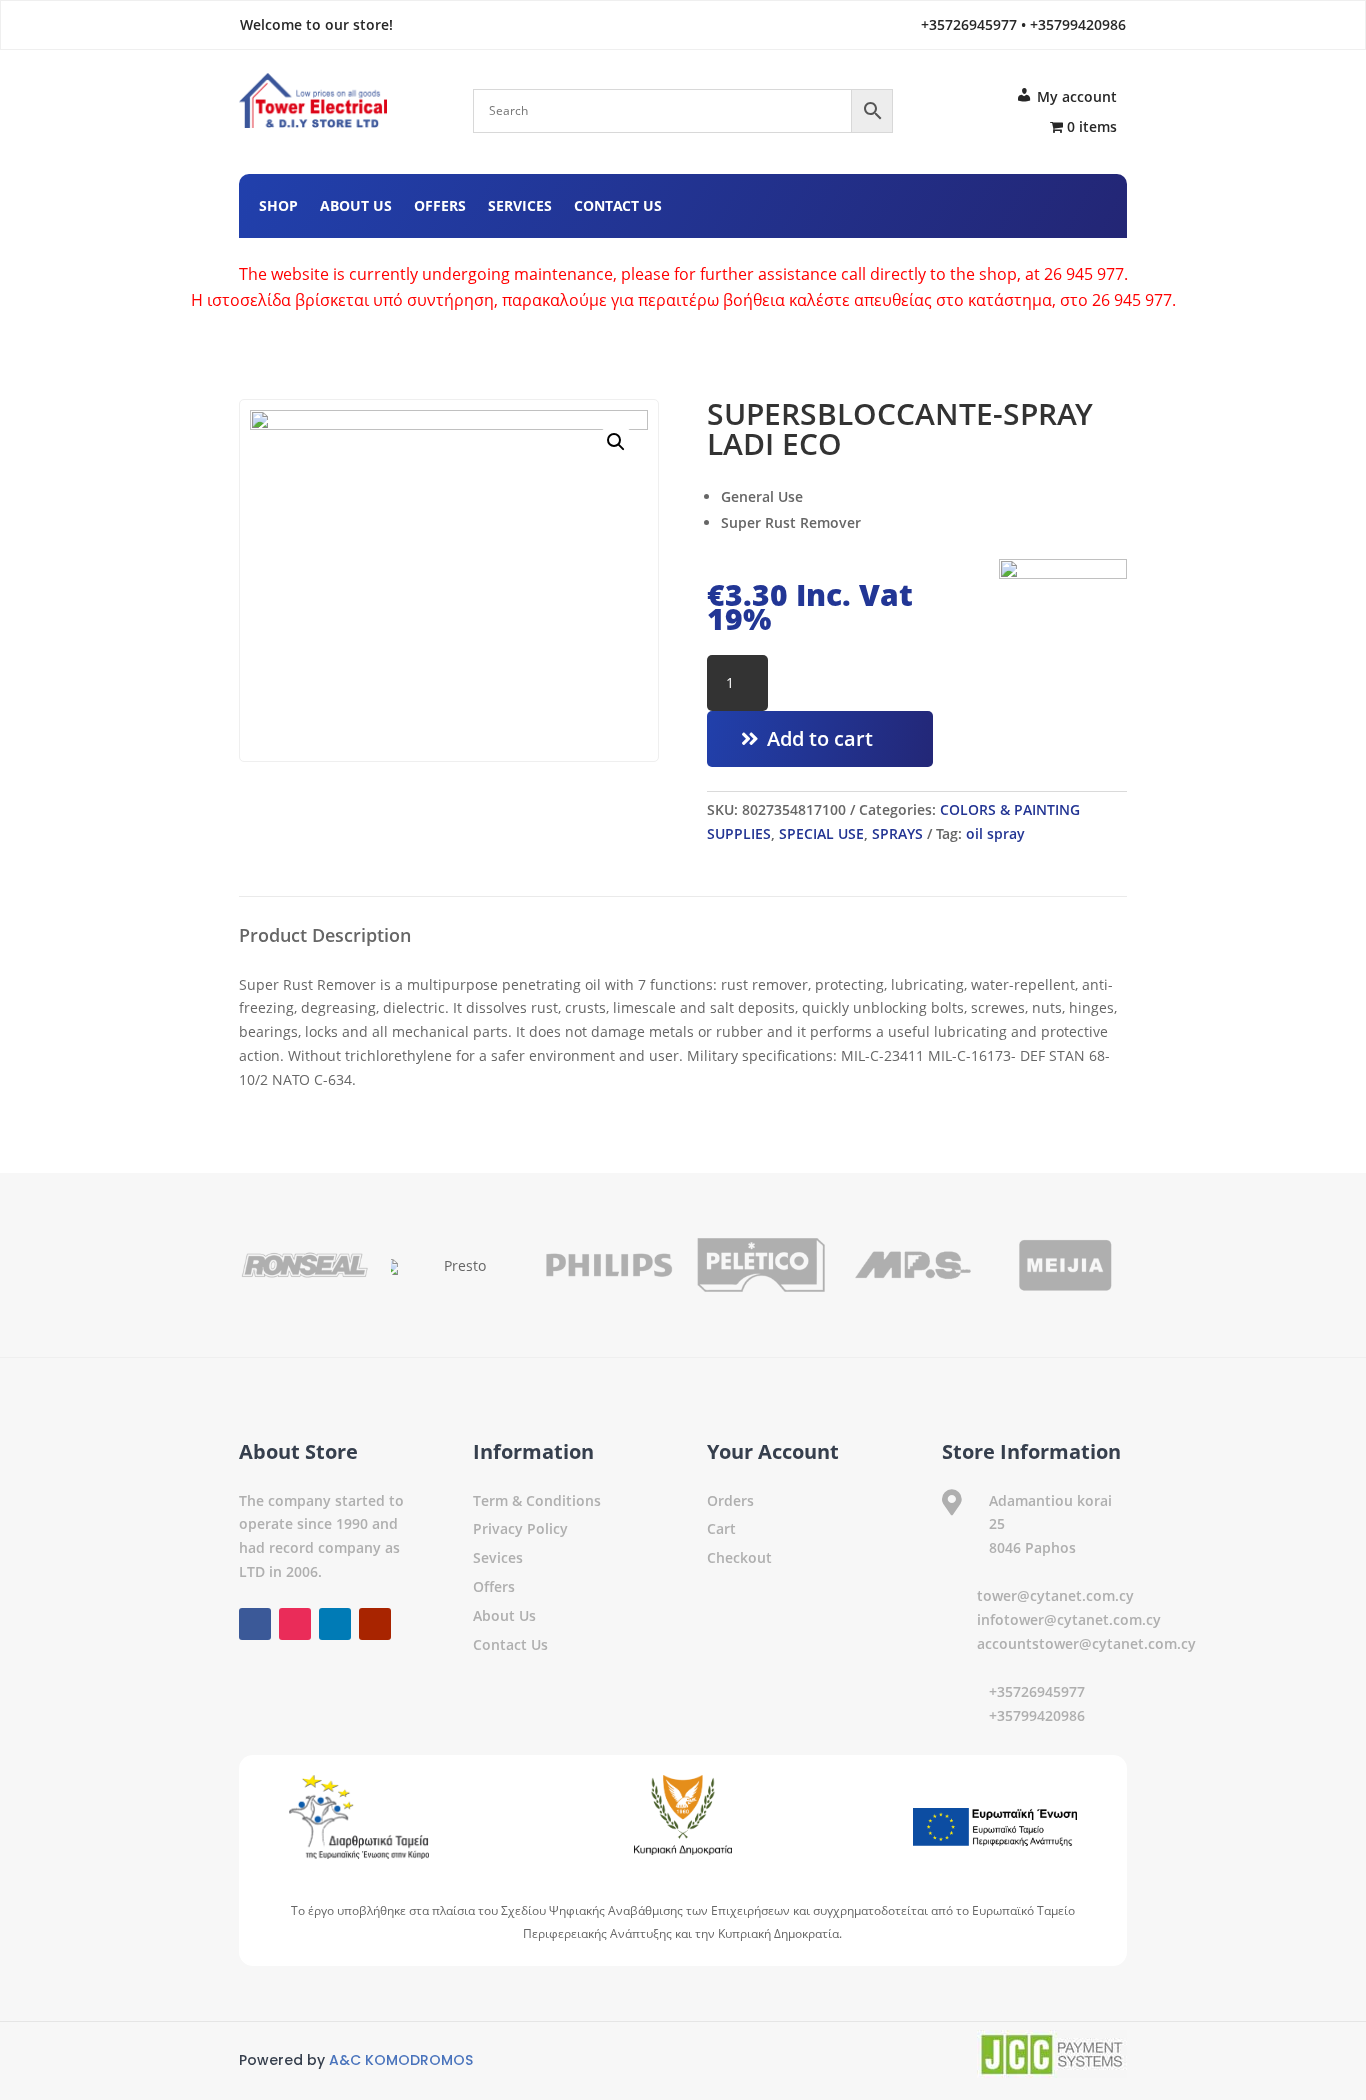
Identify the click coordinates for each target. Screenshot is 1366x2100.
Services (520, 207)
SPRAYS (897, 833)
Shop (278, 207)
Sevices (498, 1557)
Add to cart (820, 738)
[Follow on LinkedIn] (1051, 203)
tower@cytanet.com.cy (1055, 1595)
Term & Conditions (537, 1500)
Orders (730, 1500)
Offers (440, 207)
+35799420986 (1037, 1715)
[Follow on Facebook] (971, 203)
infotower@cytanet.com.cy (1069, 1619)
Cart (721, 1528)
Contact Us (618, 207)
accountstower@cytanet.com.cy (1086, 1643)
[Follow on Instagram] (1011, 203)
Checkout (739, 1557)
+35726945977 (1037, 1691)
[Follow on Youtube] (1091, 203)
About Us (356, 207)
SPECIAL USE (821, 833)
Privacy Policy (520, 1528)
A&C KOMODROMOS (401, 2060)
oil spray (995, 833)
